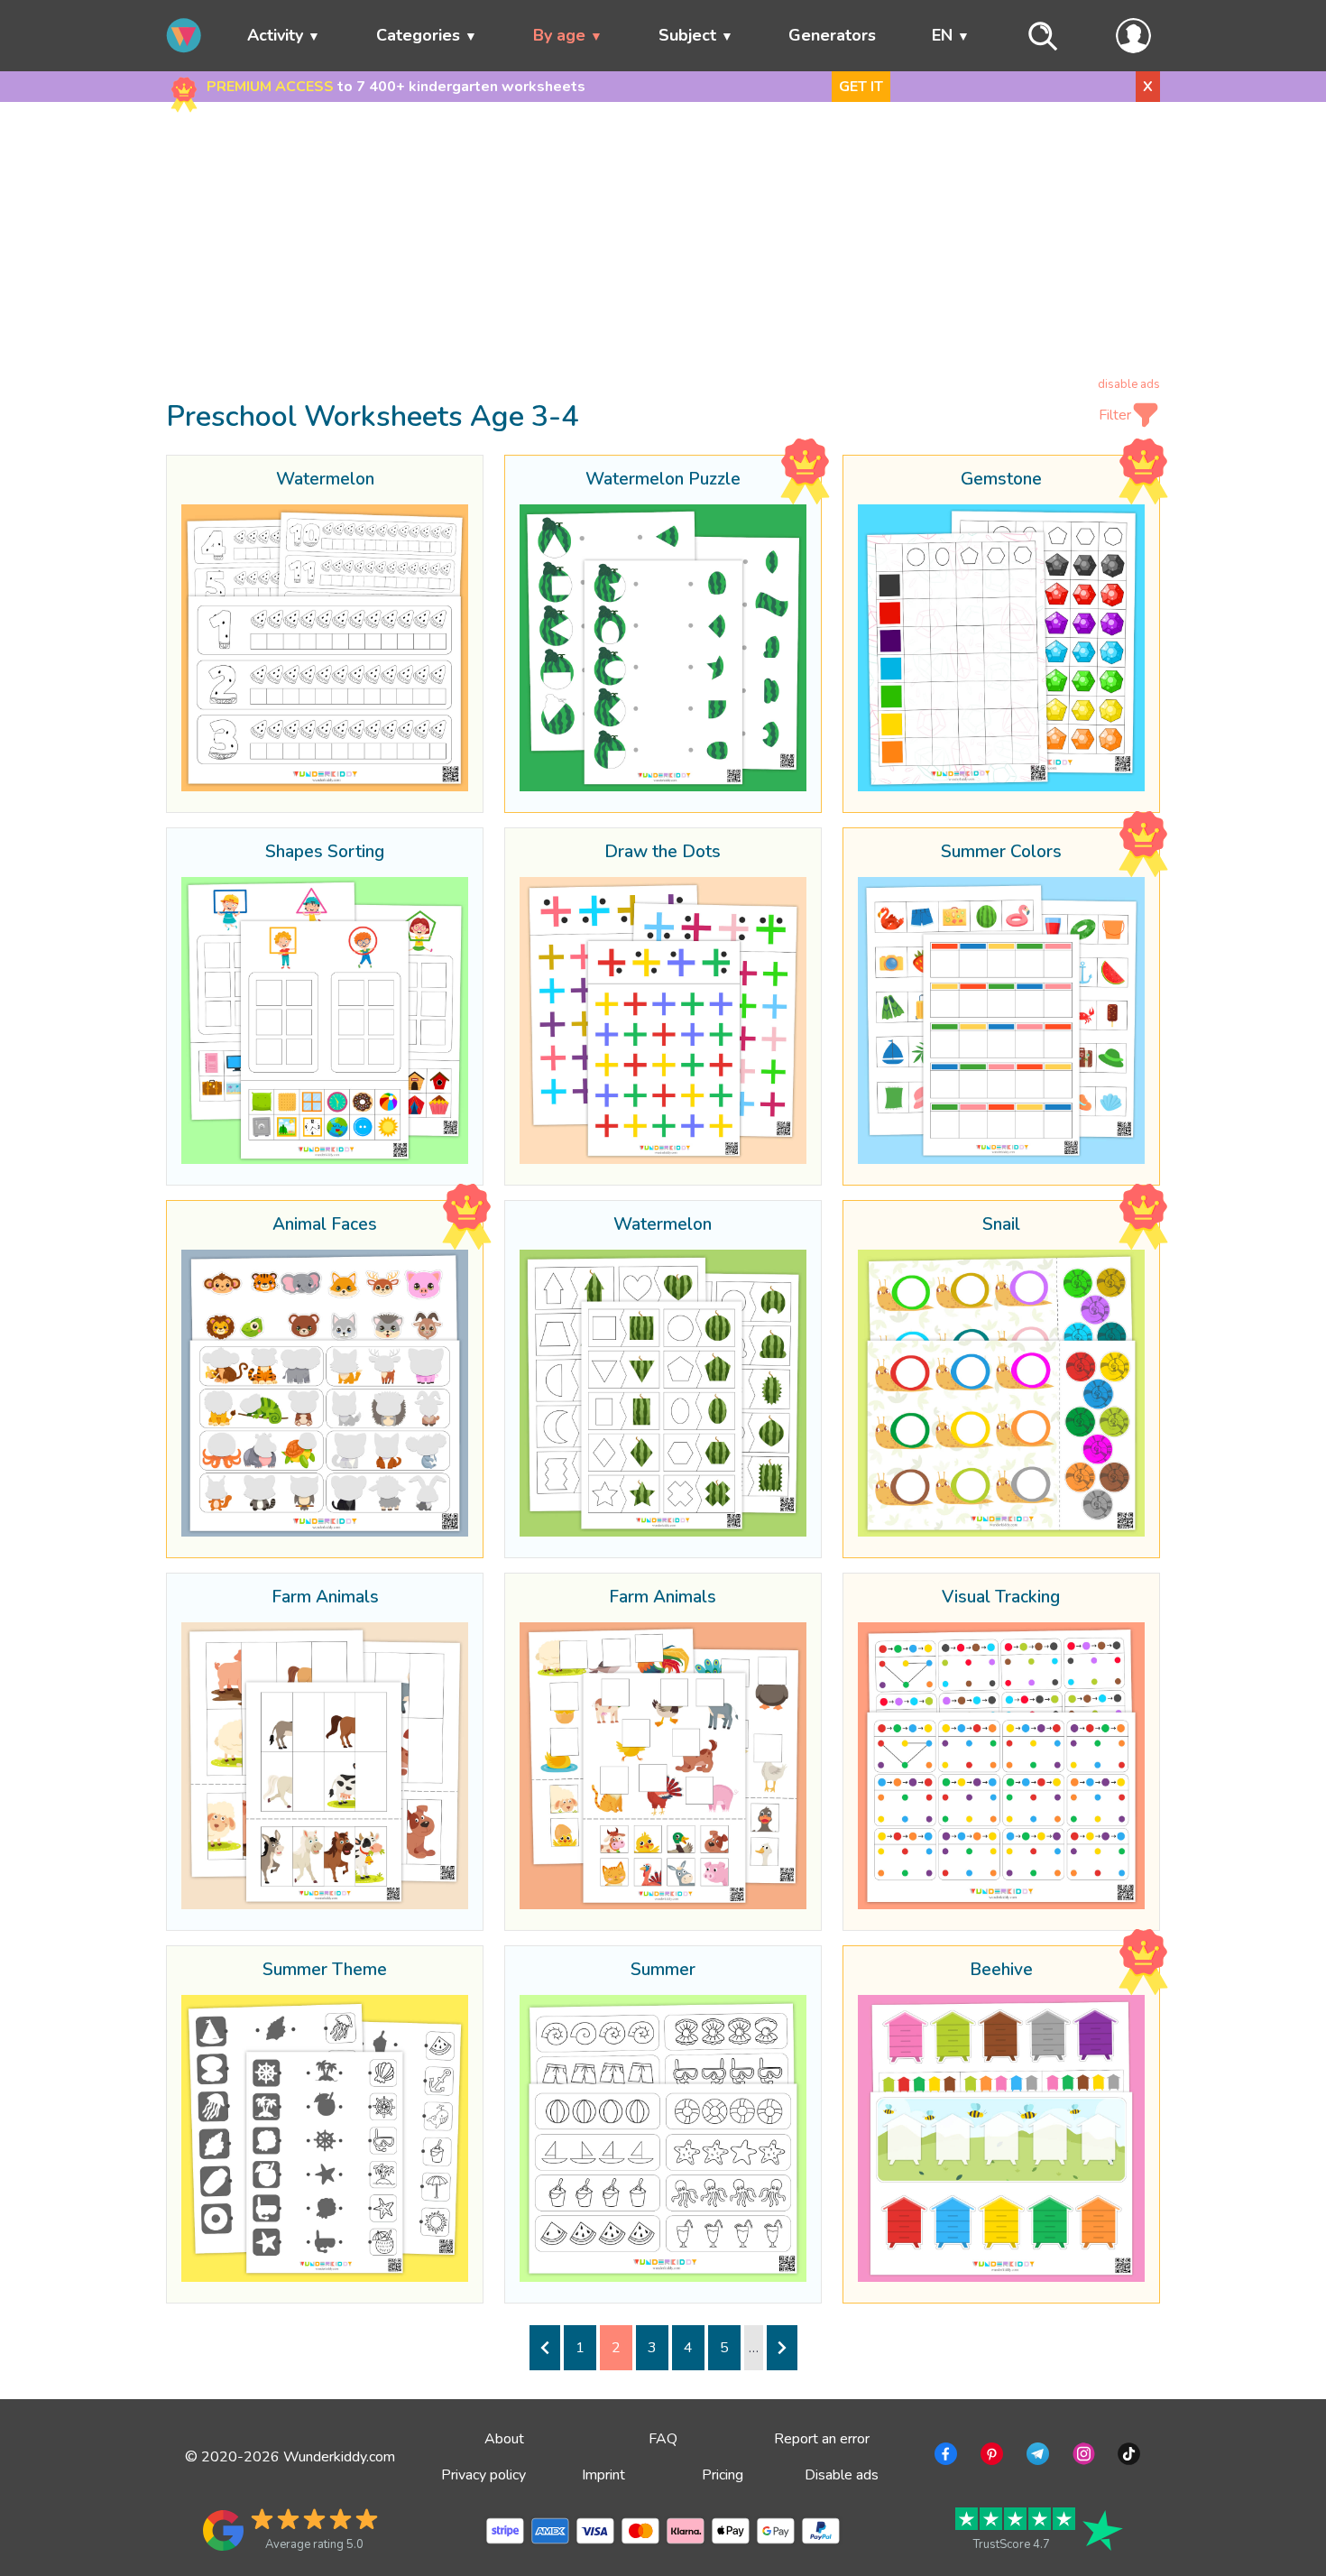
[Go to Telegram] (1036, 2457)
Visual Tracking (1001, 1598)
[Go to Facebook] (944, 2457)
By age (559, 35)
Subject (687, 35)
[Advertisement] (663, 243)
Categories (418, 35)
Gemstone (1001, 480)
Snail (1001, 1225)
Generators (832, 35)
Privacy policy (483, 2475)
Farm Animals (325, 1598)
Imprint (603, 2475)
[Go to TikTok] (1127, 2457)
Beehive (1001, 1971)
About (504, 2439)
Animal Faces (325, 1225)
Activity (275, 35)
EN (942, 35)
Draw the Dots (663, 853)
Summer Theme (325, 1971)
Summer (663, 1971)
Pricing (723, 2475)
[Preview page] (545, 2348)
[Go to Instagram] (1082, 2457)
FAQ (663, 2439)
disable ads (1129, 384)
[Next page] (782, 2348)
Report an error (822, 2439)
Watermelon (325, 480)
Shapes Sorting (325, 853)
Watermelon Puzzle (663, 480)
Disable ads (842, 2475)
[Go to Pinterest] (990, 2457)
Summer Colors (1001, 853)
